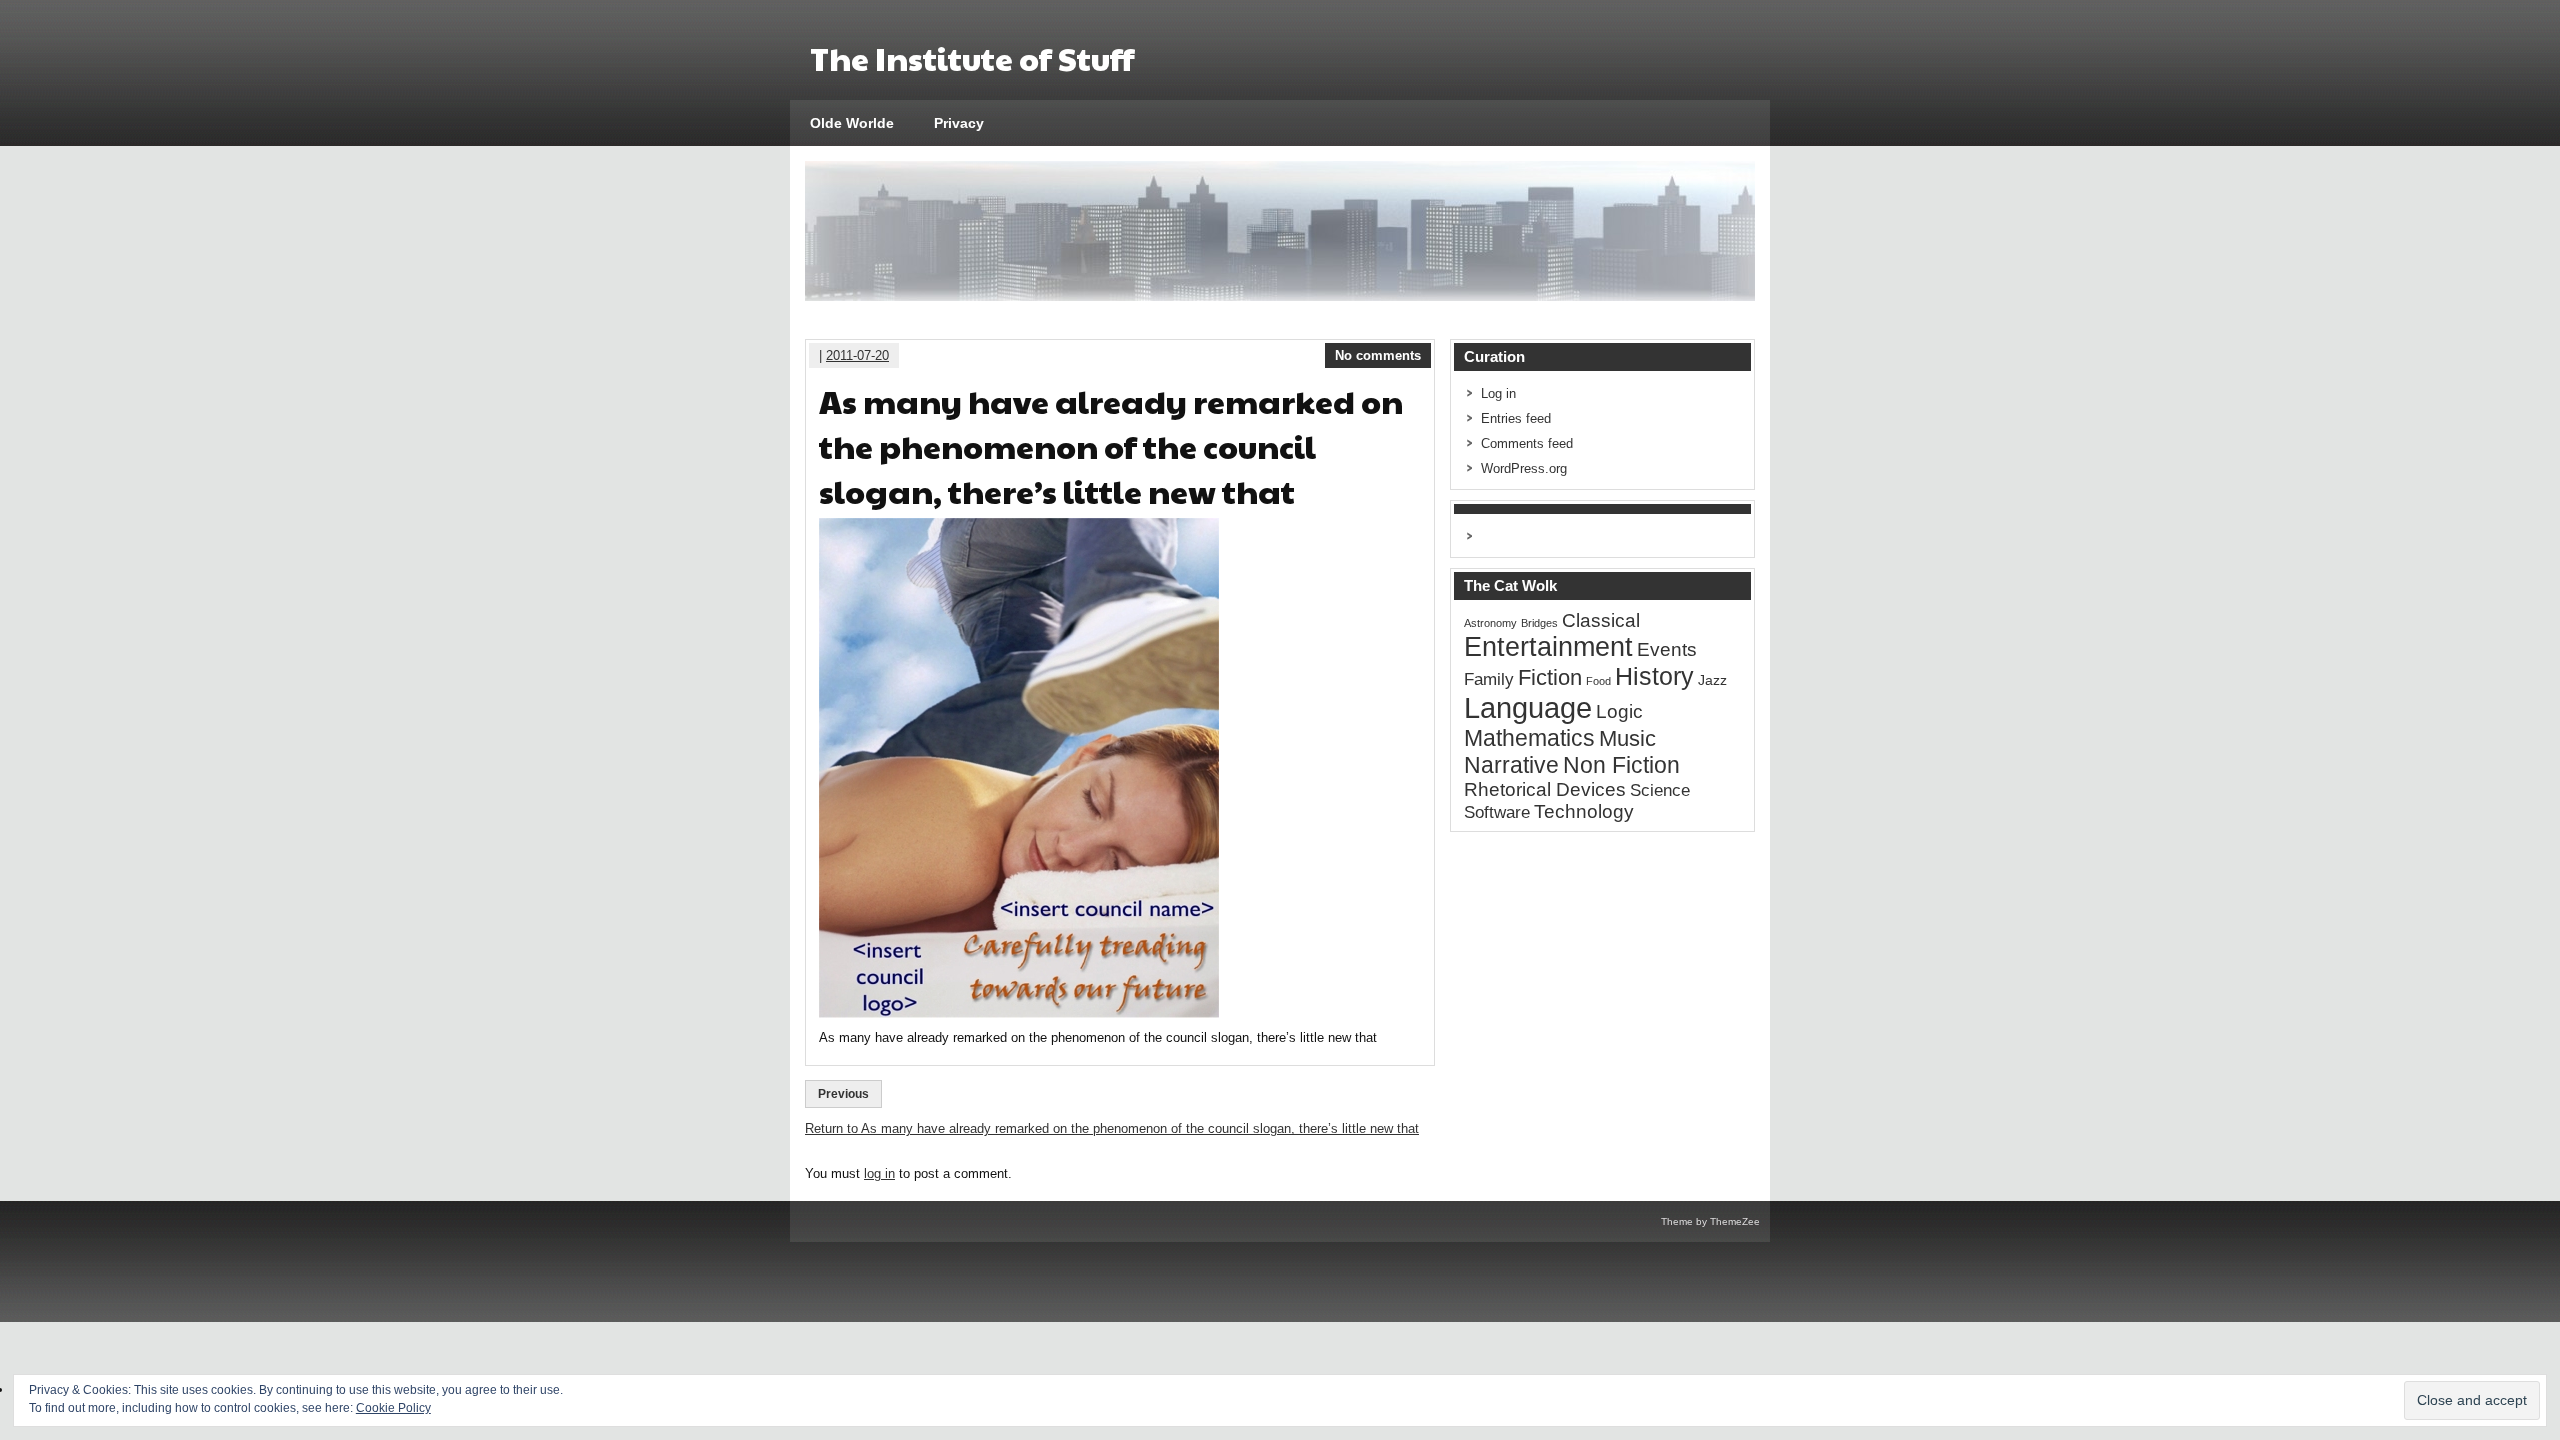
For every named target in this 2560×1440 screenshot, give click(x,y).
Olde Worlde (852, 123)
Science (1660, 790)
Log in (1498, 393)
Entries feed (1516, 418)
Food (1598, 681)
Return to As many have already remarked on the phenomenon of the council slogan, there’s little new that (1112, 1128)
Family (1489, 679)
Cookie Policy (393, 1408)
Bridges (1539, 623)
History (1654, 676)
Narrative (1511, 765)
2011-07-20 (857, 355)
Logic (1619, 711)
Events (1667, 649)
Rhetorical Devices (1545, 789)
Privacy (959, 123)
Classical (1601, 620)
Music (1627, 738)
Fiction (1550, 677)
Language (1528, 707)
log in (879, 1173)
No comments (1378, 355)
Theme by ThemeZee (1710, 1221)
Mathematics (1529, 738)
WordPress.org (1524, 468)
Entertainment (1548, 647)
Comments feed (1527, 443)
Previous (843, 1094)
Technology (1584, 811)
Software (1497, 812)
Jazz (1712, 680)
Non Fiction (1621, 765)
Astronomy (1490, 623)
